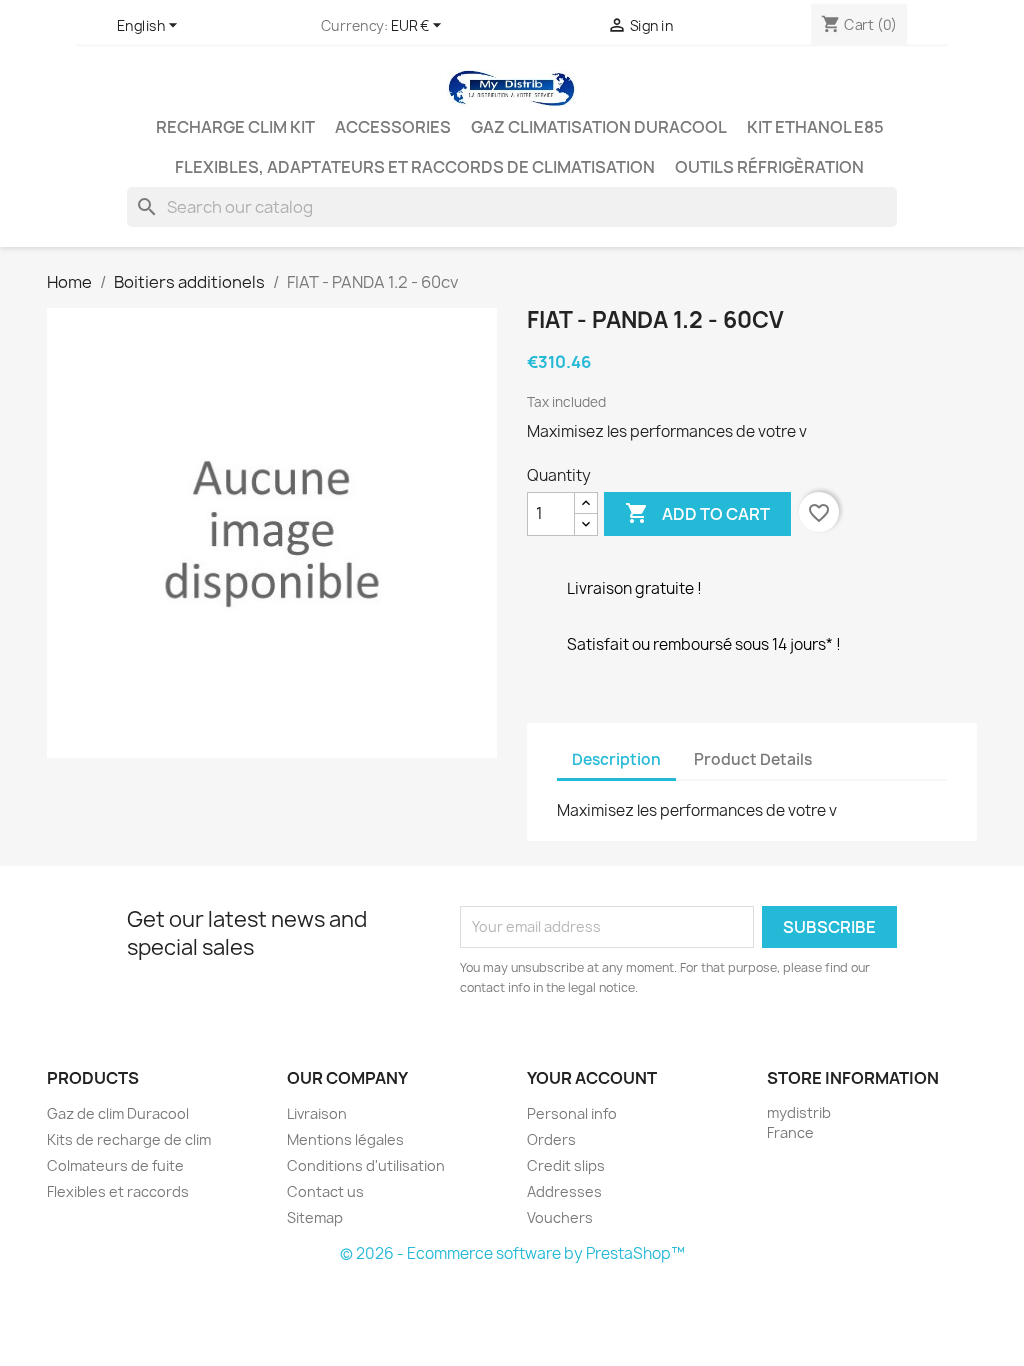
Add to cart (697, 513)
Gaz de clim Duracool (118, 1113)
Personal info (572, 1113)
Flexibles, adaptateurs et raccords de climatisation (415, 167)
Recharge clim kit (235, 127)
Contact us (325, 1191)
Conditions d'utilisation (366, 1165)
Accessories (393, 127)
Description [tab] (616, 759)
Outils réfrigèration (769, 167)
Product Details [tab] (753, 759)
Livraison (317, 1113)
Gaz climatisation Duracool (599, 127)
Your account (592, 1078)
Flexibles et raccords (118, 1191)
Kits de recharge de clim (129, 1139)
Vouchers (560, 1217)
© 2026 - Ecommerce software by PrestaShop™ (512, 1253)
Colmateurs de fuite (115, 1165)
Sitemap (315, 1217)
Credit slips (566, 1165)
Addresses (564, 1191)
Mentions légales (345, 1139)
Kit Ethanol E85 (815, 127)
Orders (551, 1139)
